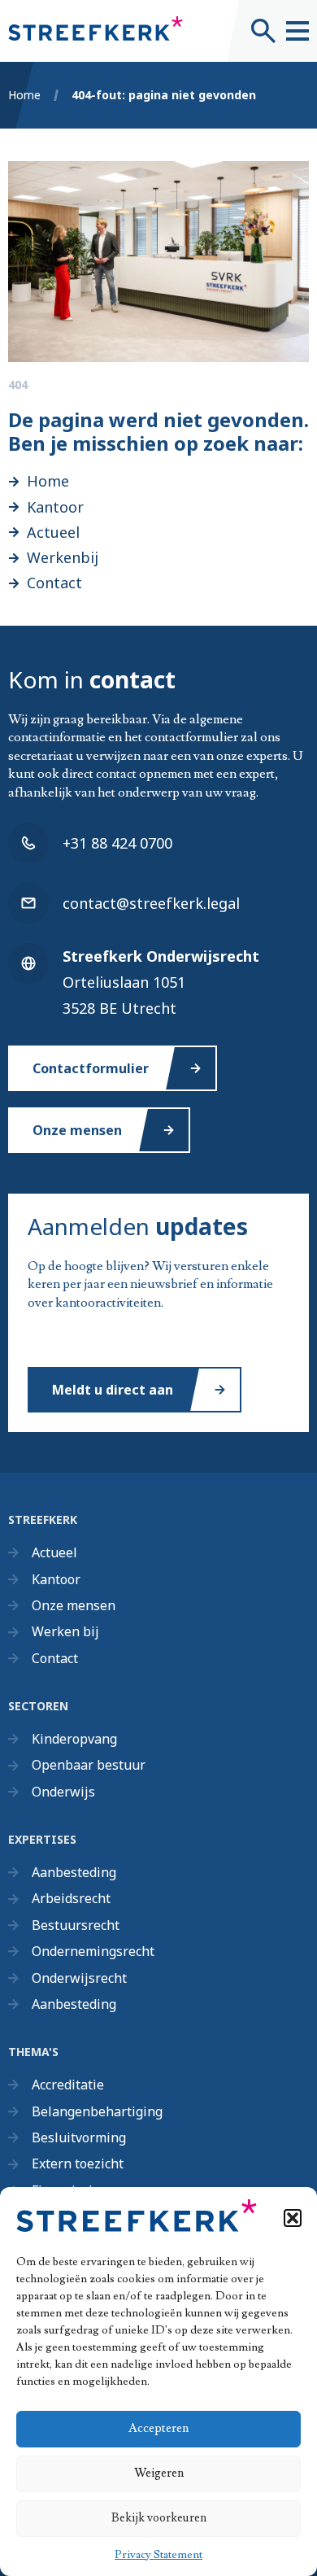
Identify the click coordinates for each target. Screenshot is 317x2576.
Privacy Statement (158, 2555)
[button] (293, 2218)
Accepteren (158, 2428)
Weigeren (159, 2473)
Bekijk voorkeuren (159, 2518)
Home (24, 95)
